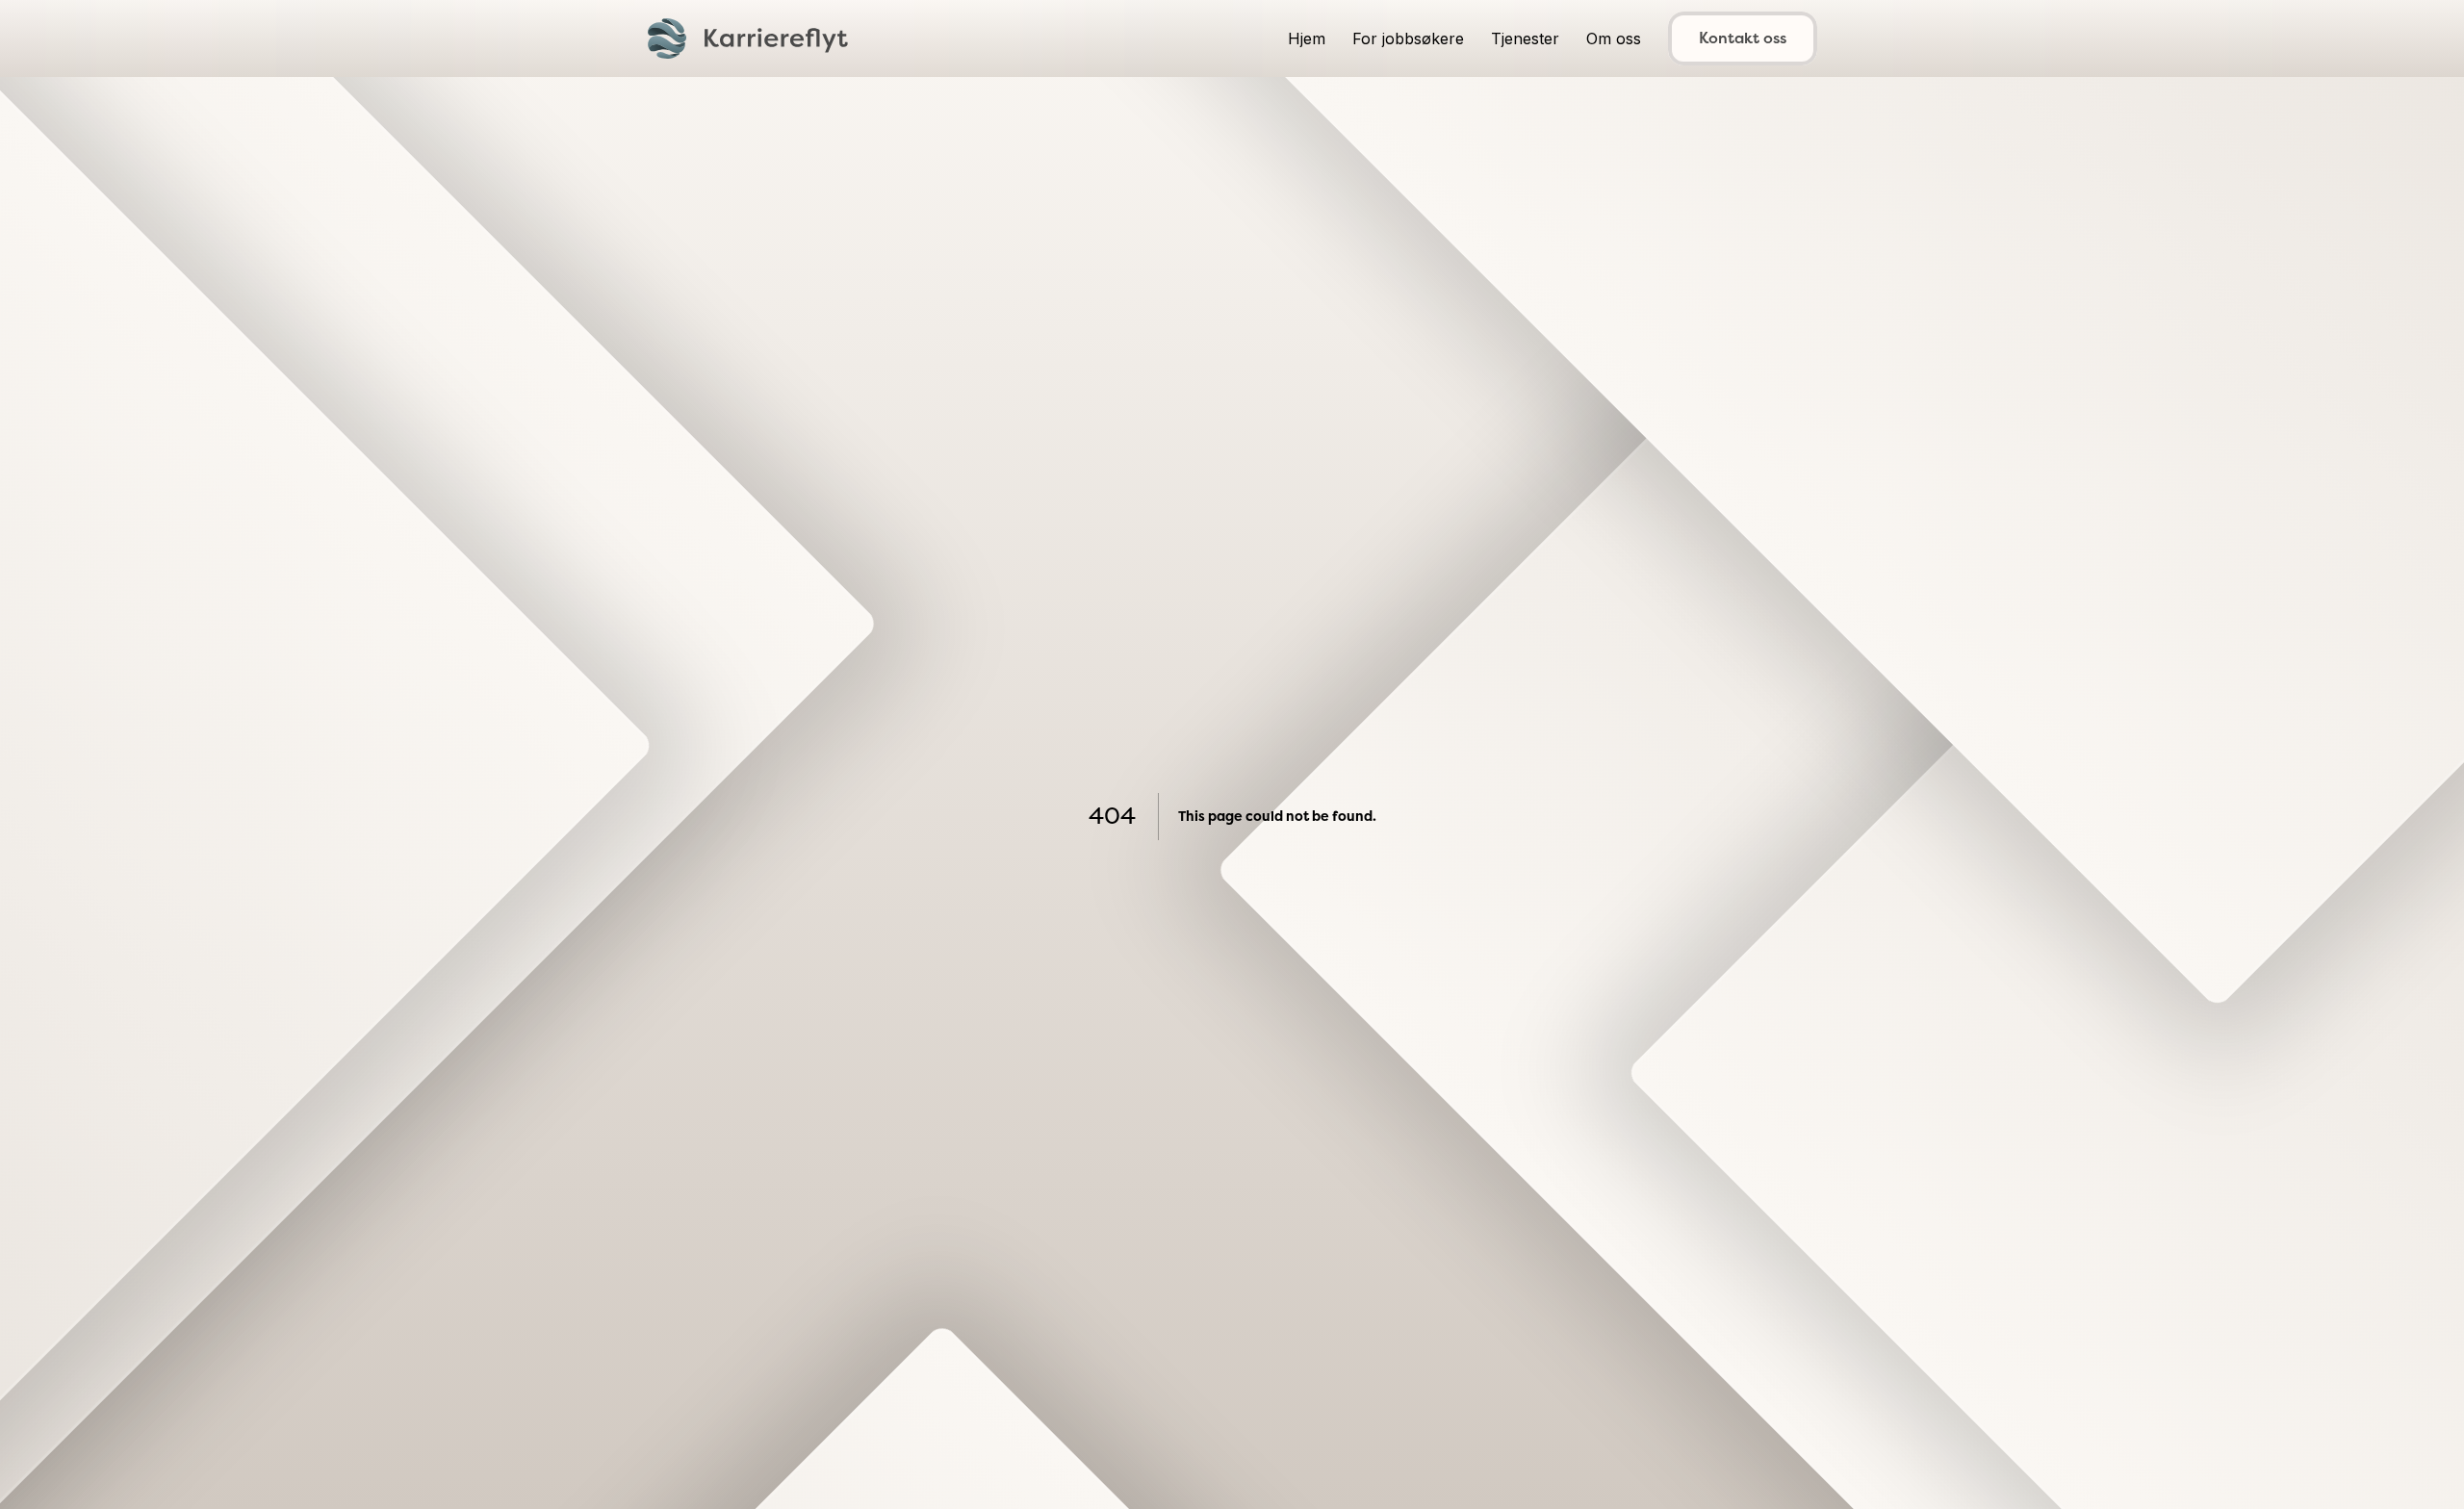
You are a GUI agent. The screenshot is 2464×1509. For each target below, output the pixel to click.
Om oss (1614, 38)
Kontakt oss (1743, 38)
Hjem (1307, 38)
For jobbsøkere (1408, 38)
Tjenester (1525, 38)
